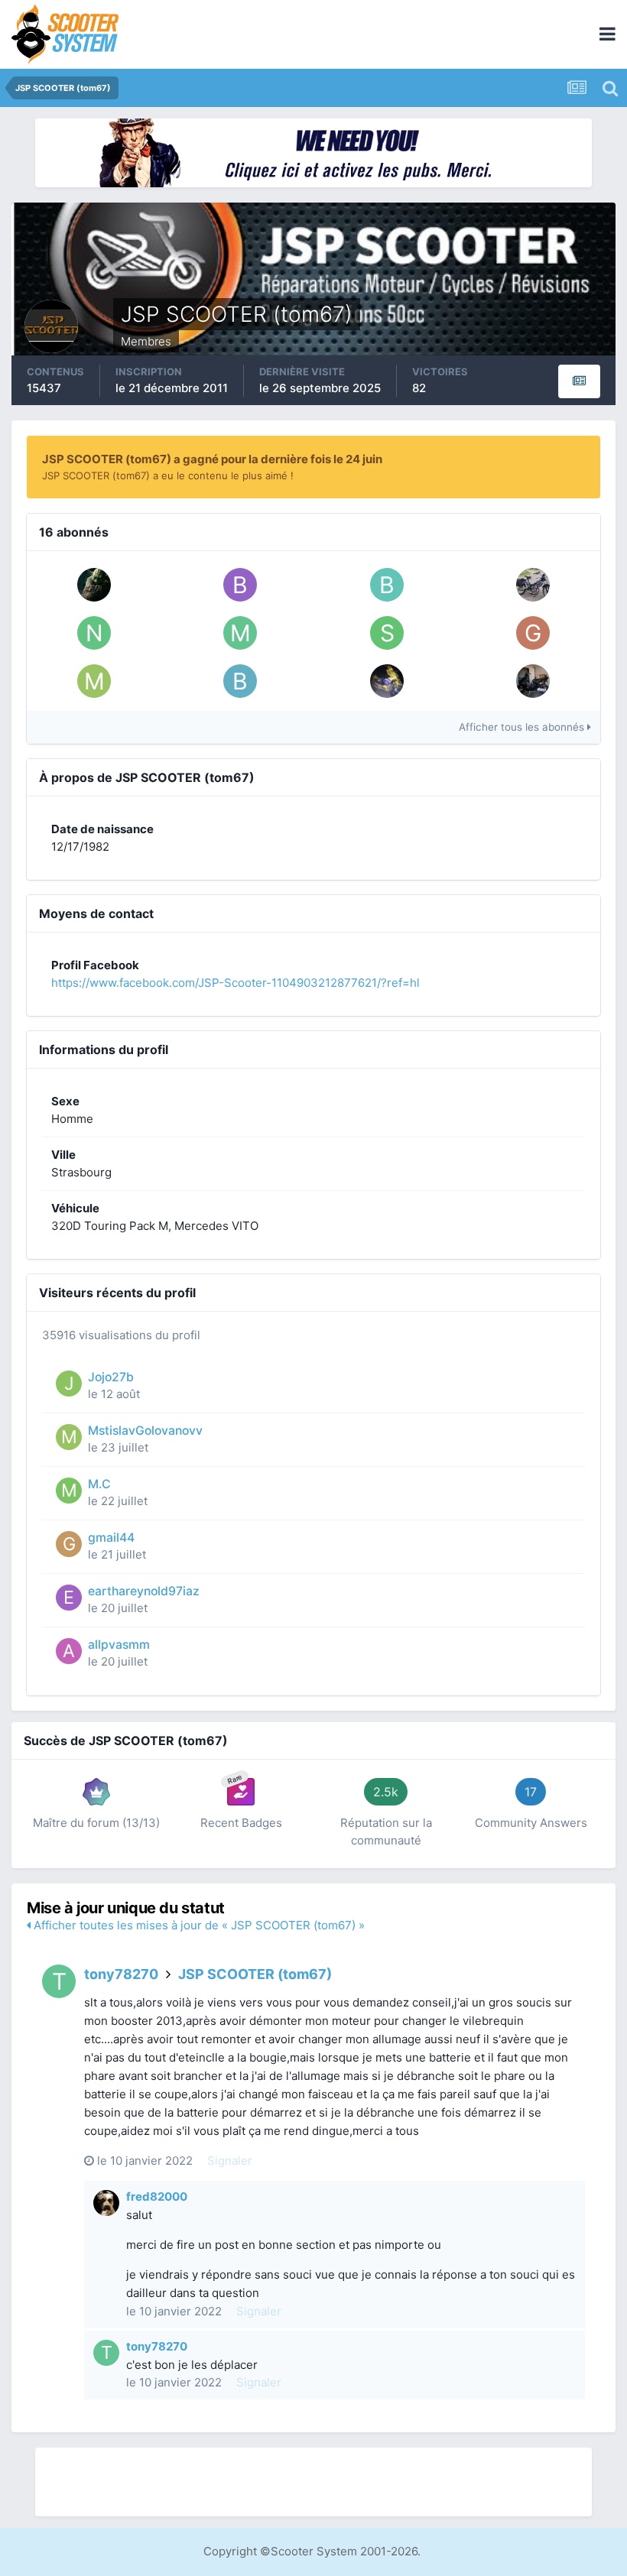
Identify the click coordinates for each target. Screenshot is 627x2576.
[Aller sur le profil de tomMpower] (533, 585)
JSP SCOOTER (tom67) (255, 1974)
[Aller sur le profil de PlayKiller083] (387, 681)
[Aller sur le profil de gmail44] (69, 1544)
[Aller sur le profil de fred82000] (106, 2203)
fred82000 (157, 2196)
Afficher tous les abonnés (523, 727)
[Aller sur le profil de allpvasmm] (69, 1651)
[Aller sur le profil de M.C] (69, 1491)
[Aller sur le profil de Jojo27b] (69, 1384)
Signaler (230, 2161)
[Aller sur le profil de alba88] (533, 681)
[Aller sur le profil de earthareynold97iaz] (69, 1598)
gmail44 (111, 1538)
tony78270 (121, 1974)
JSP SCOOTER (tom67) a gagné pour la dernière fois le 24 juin (212, 459)
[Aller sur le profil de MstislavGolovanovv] (94, 681)
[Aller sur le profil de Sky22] (387, 633)
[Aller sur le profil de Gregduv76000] (533, 633)
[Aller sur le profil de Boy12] (240, 585)
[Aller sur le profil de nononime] (94, 633)
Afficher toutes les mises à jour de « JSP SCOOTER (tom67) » (198, 1925)
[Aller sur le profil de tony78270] (59, 1981)
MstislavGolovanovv (145, 1431)
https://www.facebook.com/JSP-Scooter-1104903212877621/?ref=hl (236, 983)
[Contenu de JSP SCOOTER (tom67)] (579, 381)
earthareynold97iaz (144, 1591)
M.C (99, 1484)
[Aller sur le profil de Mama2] (240, 633)
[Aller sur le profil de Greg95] (94, 585)
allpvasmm (119, 1645)
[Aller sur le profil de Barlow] (387, 585)
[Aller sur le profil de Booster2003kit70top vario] (240, 681)
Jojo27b (111, 1377)
